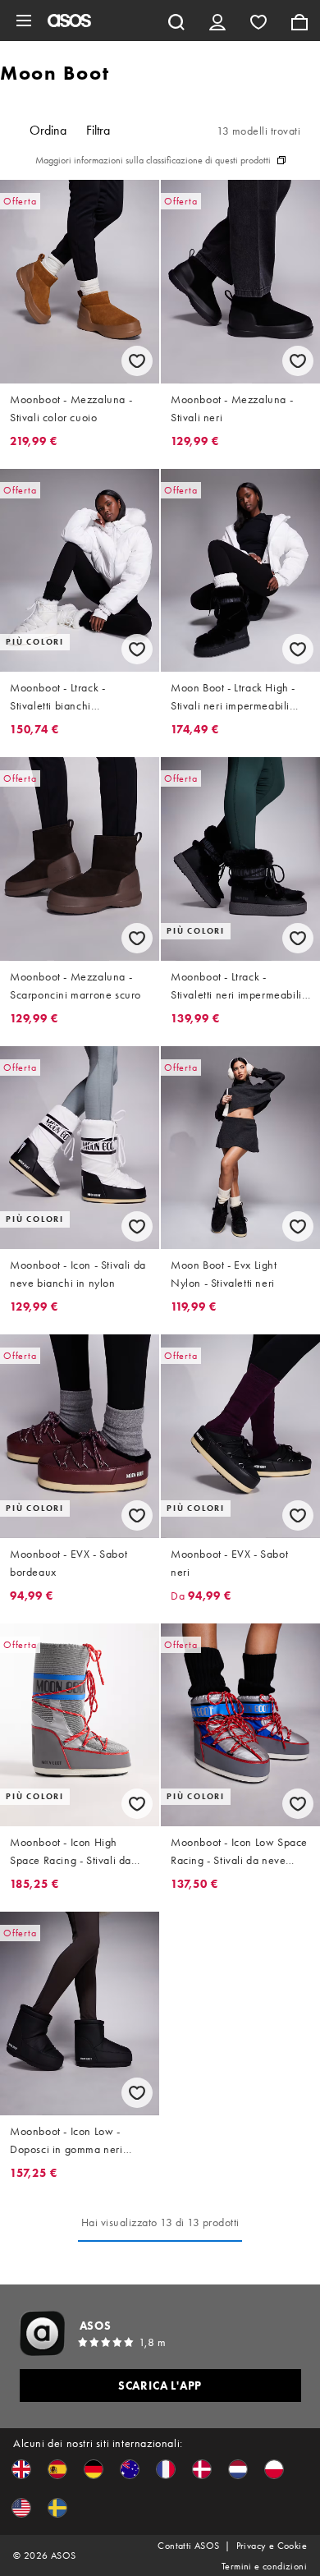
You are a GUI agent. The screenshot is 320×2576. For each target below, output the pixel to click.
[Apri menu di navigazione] (24, 21)
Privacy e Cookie (272, 2546)
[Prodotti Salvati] (258, 21)
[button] (21, 2469)
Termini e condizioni (264, 2566)
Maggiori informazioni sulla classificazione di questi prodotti (153, 160)
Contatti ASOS (188, 2546)
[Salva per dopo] (137, 361)
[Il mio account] (217, 21)
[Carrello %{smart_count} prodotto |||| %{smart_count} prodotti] (299, 21)
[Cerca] (176, 21)
